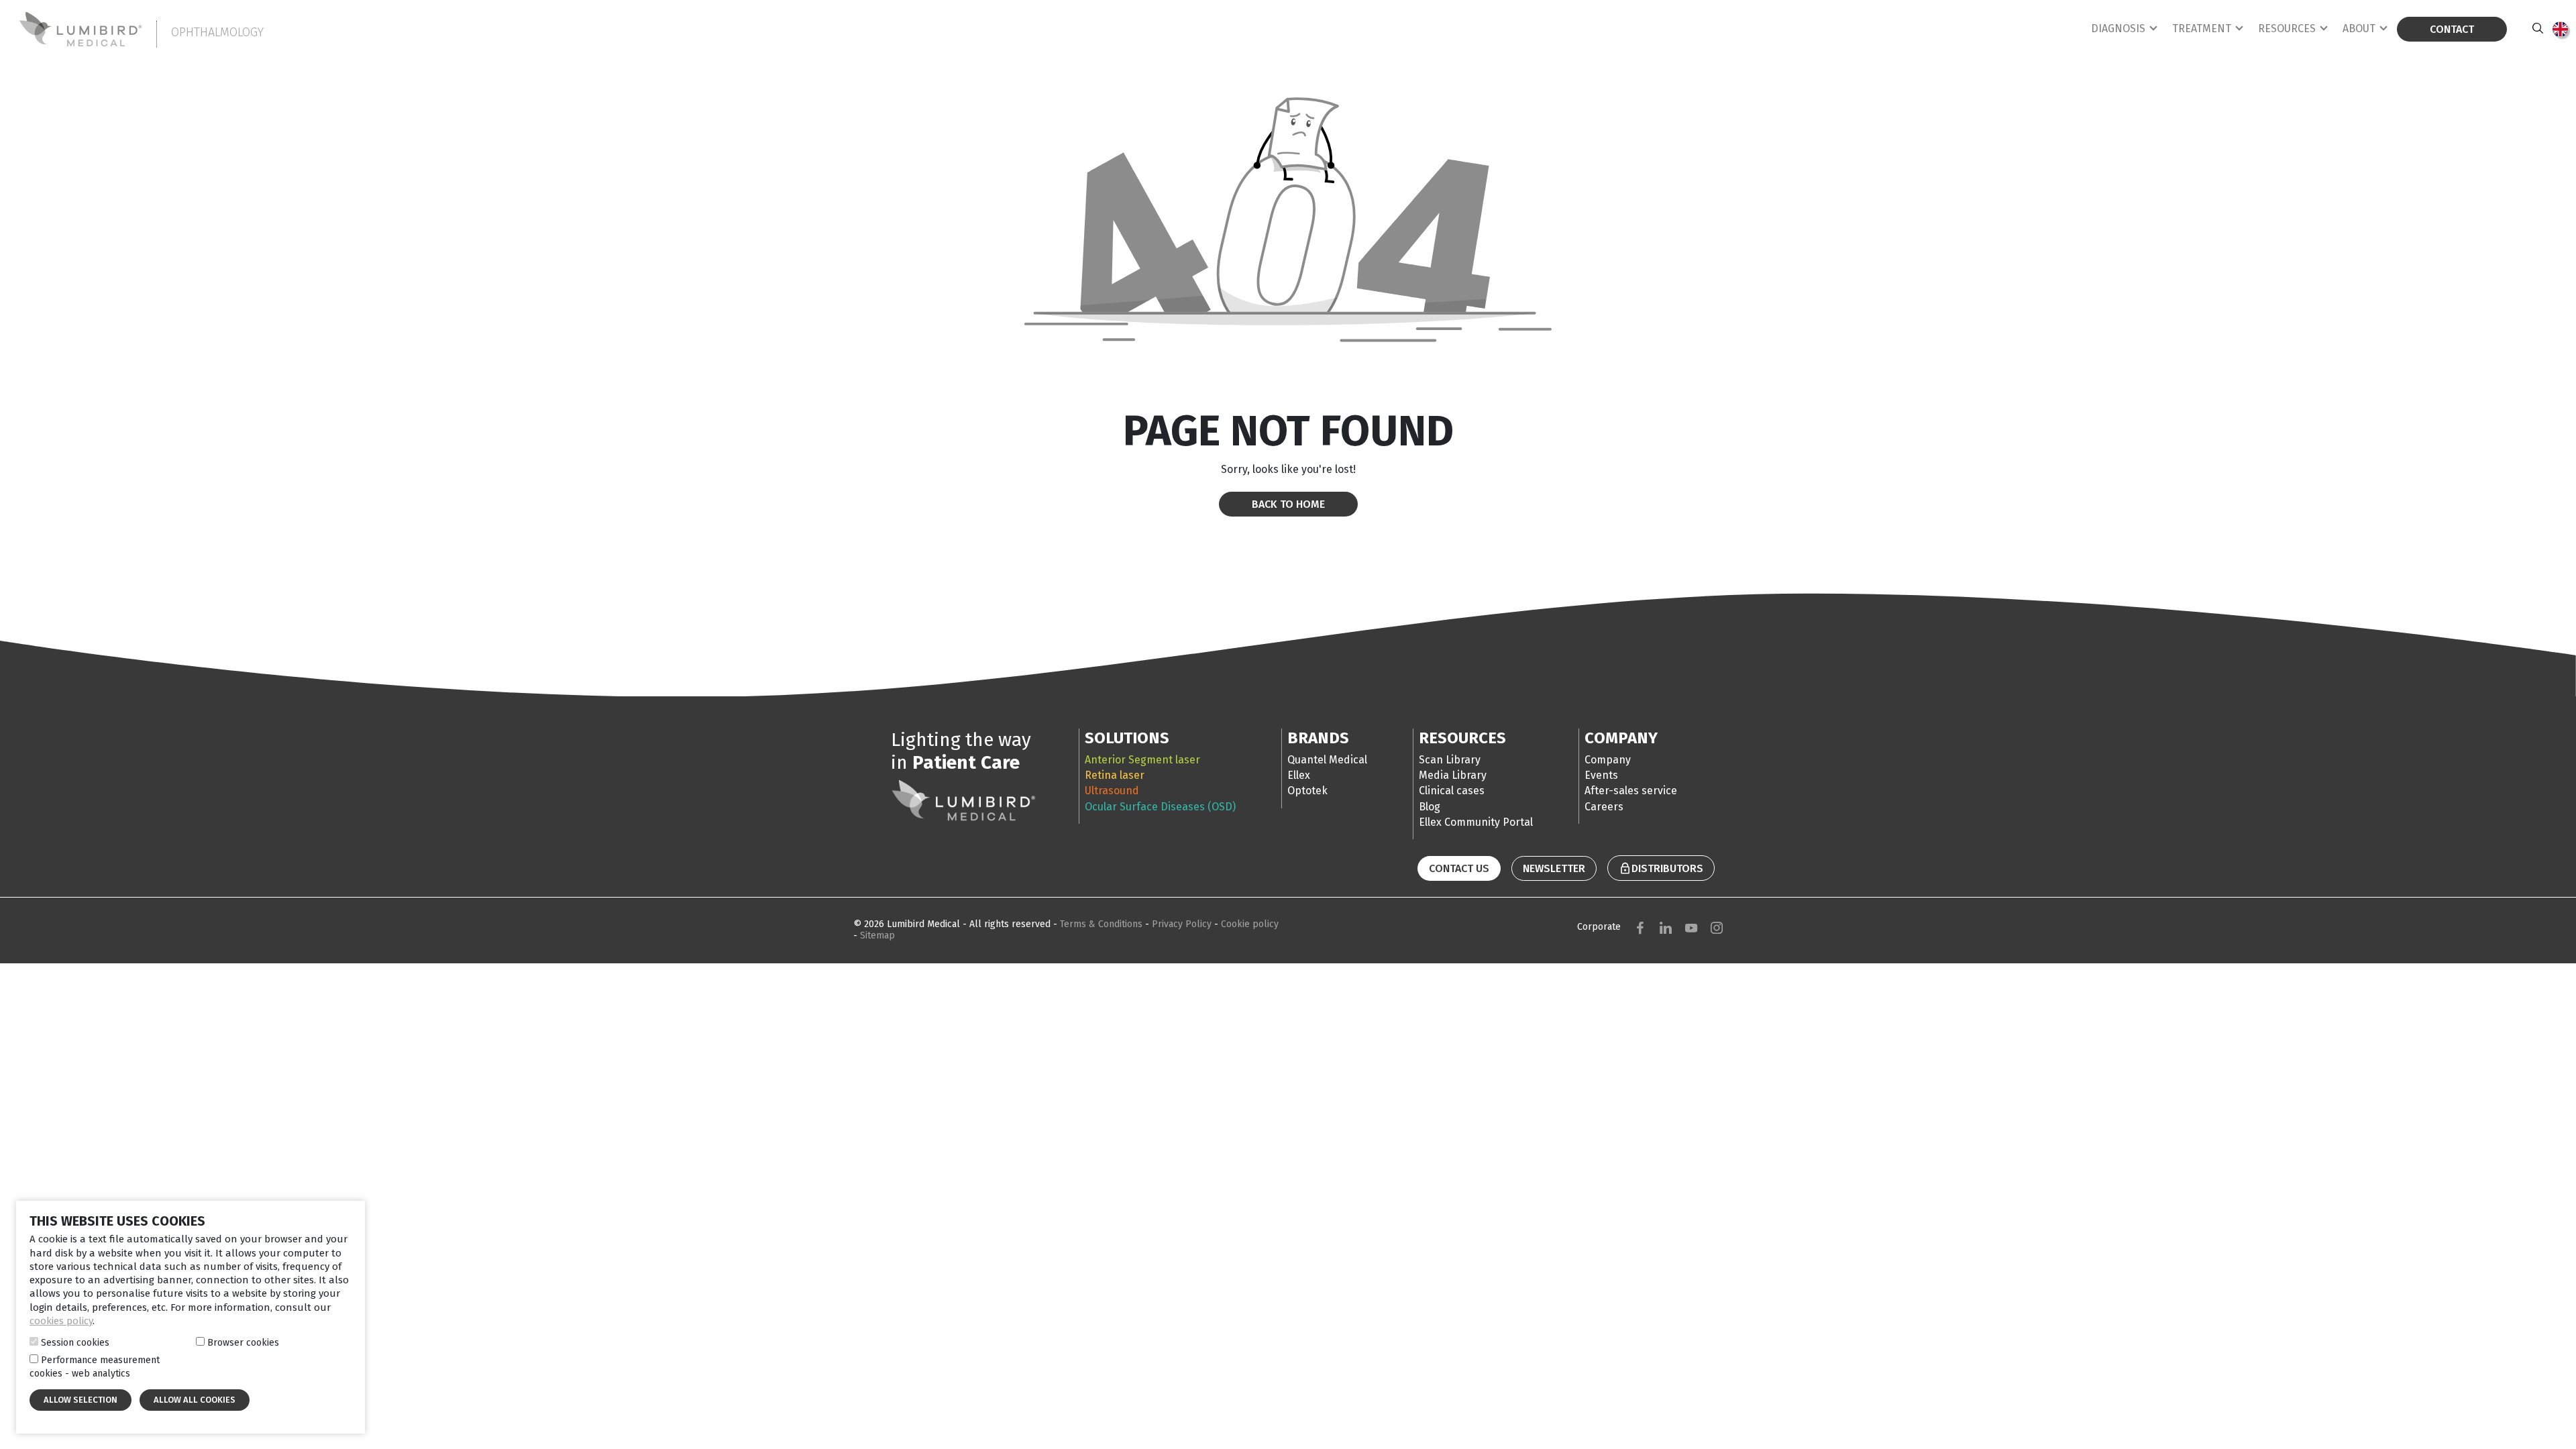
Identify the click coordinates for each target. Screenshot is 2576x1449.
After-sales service (1631, 791)
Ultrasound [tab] (1112, 791)
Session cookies (75, 1343)
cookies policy (61, 1321)
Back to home (1288, 504)
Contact (2452, 29)
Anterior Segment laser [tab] (1142, 760)
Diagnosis (2118, 29)
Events (1601, 775)
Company (1608, 760)
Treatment (2202, 29)
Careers (1604, 807)
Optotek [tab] (1307, 791)
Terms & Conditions (1103, 924)
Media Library (1453, 775)
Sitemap (877, 935)
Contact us (1459, 868)
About (2359, 29)
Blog (1430, 807)
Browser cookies (243, 1343)
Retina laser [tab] (1115, 775)
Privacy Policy (1183, 924)
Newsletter (1554, 868)
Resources (2287, 29)
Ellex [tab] (1299, 775)
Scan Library (1450, 760)
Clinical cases (1452, 791)
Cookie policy (1250, 924)
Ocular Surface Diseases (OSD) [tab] (1160, 807)
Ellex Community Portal (1476, 822)
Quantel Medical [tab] (1327, 760)
